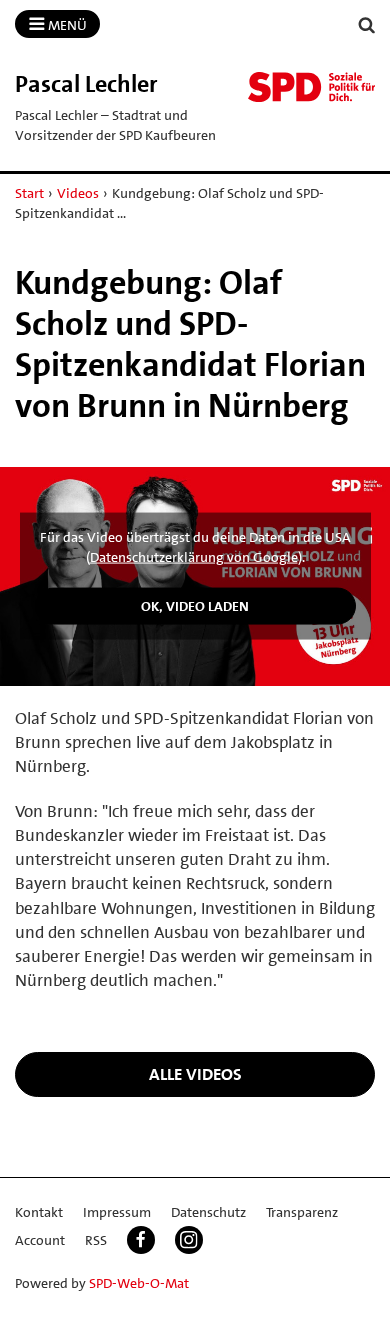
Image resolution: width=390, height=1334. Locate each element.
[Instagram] (189, 1240)
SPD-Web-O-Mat (139, 1283)
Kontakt (39, 1212)
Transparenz (302, 1212)
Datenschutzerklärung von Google (194, 557)
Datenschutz (208, 1212)
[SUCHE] (367, 25)
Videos (78, 193)
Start (29, 193)
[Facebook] (141, 1240)
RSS (96, 1240)
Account (40, 1240)
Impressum (117, 1212)
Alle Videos (195, 1074)
